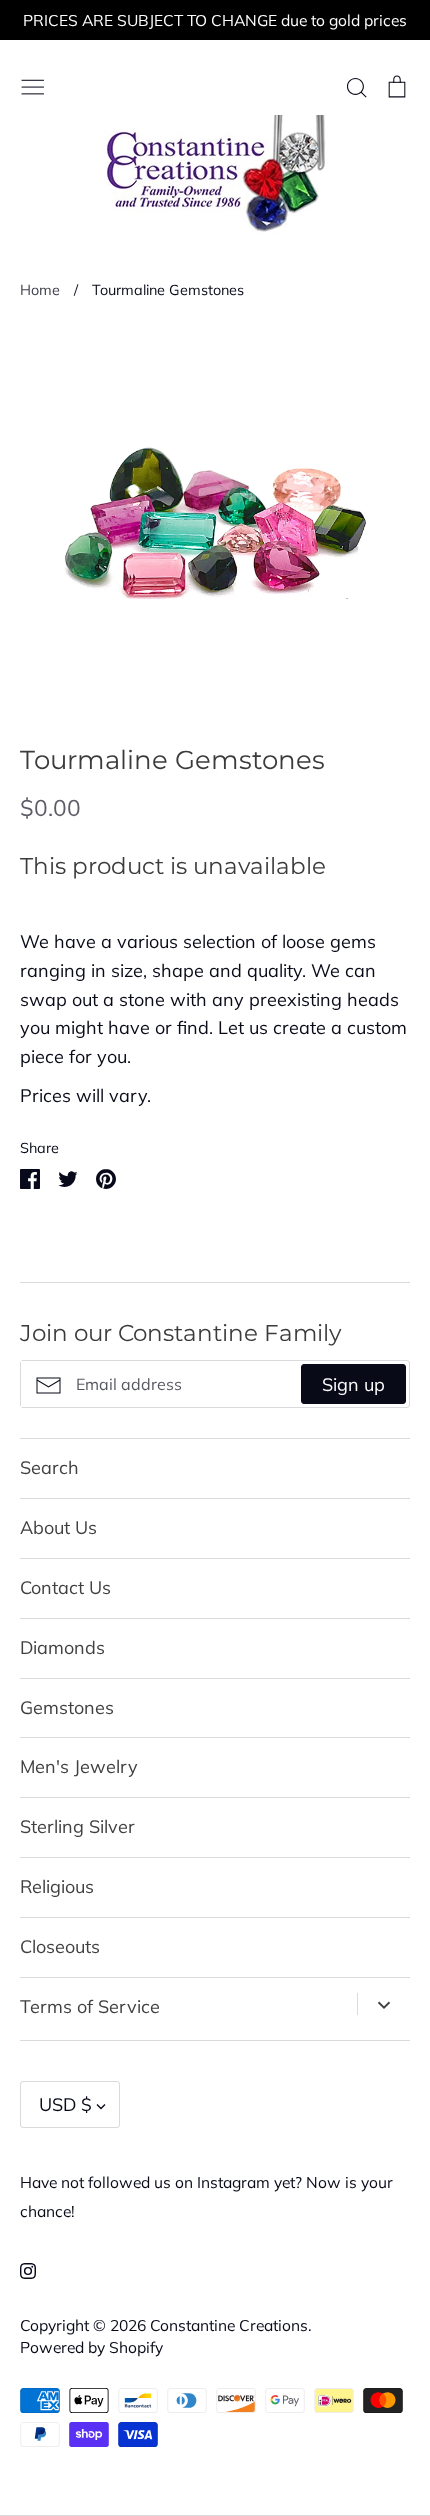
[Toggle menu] (33, 84)
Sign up (353, 1384)
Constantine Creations (229, 2325)
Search (49, 1467)
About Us (58, 1527)
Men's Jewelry (79, 1766)
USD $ (65, 2104)
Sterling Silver (77, 1826)
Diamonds (62, 1647)
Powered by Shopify (91, 2347)
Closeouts (60, 1946)
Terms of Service (90, 2006)
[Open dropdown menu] (383, 2004)
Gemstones (67, 1707)
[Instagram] (20, 2269)
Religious (57, 1886)
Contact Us (65, 1587)
